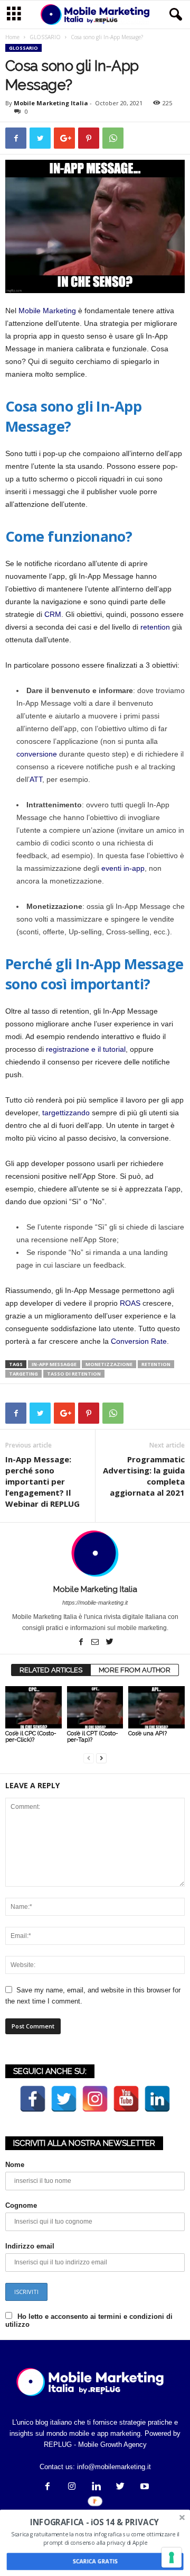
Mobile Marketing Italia (51, 103)
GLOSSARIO (45, 37)
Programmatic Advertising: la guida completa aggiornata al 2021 (144, 1476)
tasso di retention (74, 1374)
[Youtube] (144, 2487)
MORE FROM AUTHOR (135, 1670)
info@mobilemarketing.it (114, 2467)
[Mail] (96, 1643)
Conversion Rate (139, 1341)
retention (155, 627)
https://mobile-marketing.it (95, 1603)
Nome (15, 2165)
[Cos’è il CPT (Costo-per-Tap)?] (95, 1707)
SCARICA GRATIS (95, 2561)
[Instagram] (72, 2487)
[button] (174, 15)
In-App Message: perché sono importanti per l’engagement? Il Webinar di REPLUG (42, 1481)
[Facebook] (82, 1643)
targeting (23, 1374)
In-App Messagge (54, 1364)
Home (12, 37)
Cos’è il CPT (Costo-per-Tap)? (93, 1737)
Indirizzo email (30, 2246)
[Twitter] (109, 1643)
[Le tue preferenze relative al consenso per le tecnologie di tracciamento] (172, 2557)
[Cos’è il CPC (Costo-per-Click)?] (34, 1707)
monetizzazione (109, 1364)
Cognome (21, 2205)
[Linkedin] (96, 2487)
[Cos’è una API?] (156, 1707)
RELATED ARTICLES (51, 1670)
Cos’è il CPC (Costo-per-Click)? (31, 1737)
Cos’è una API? (148, 1733)
